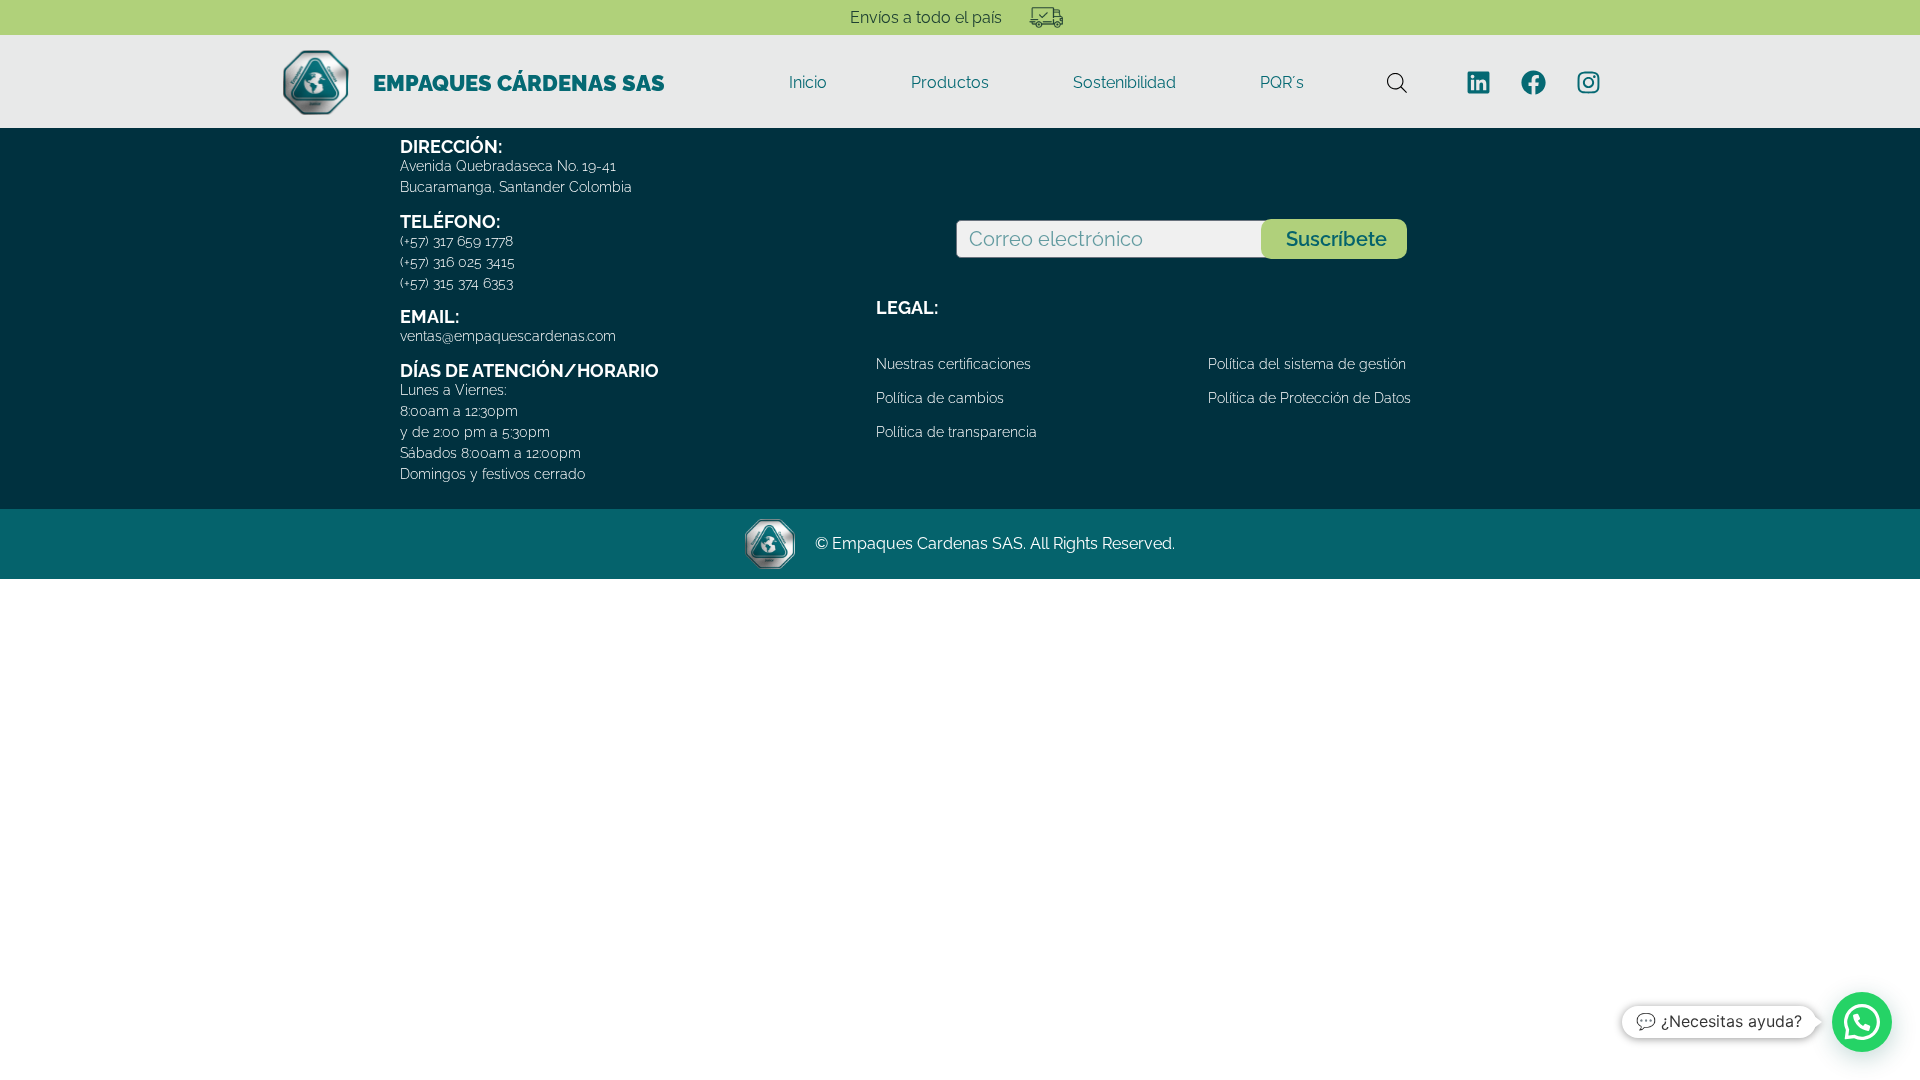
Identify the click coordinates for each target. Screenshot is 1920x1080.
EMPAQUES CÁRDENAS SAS (519, 83)
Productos (950, 82)
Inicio (808, 82)
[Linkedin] (1478, 83)
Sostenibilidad (1124, 82)
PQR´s (1282, 82)
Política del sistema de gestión (1307, 364)
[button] (1862, 1022)
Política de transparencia (956, 432)
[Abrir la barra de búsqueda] (1397, 82)
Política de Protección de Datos (1309, 398)
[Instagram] (1588, 83)
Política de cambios (940, 398)
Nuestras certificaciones (953, 364)
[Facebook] (1533, 83)
